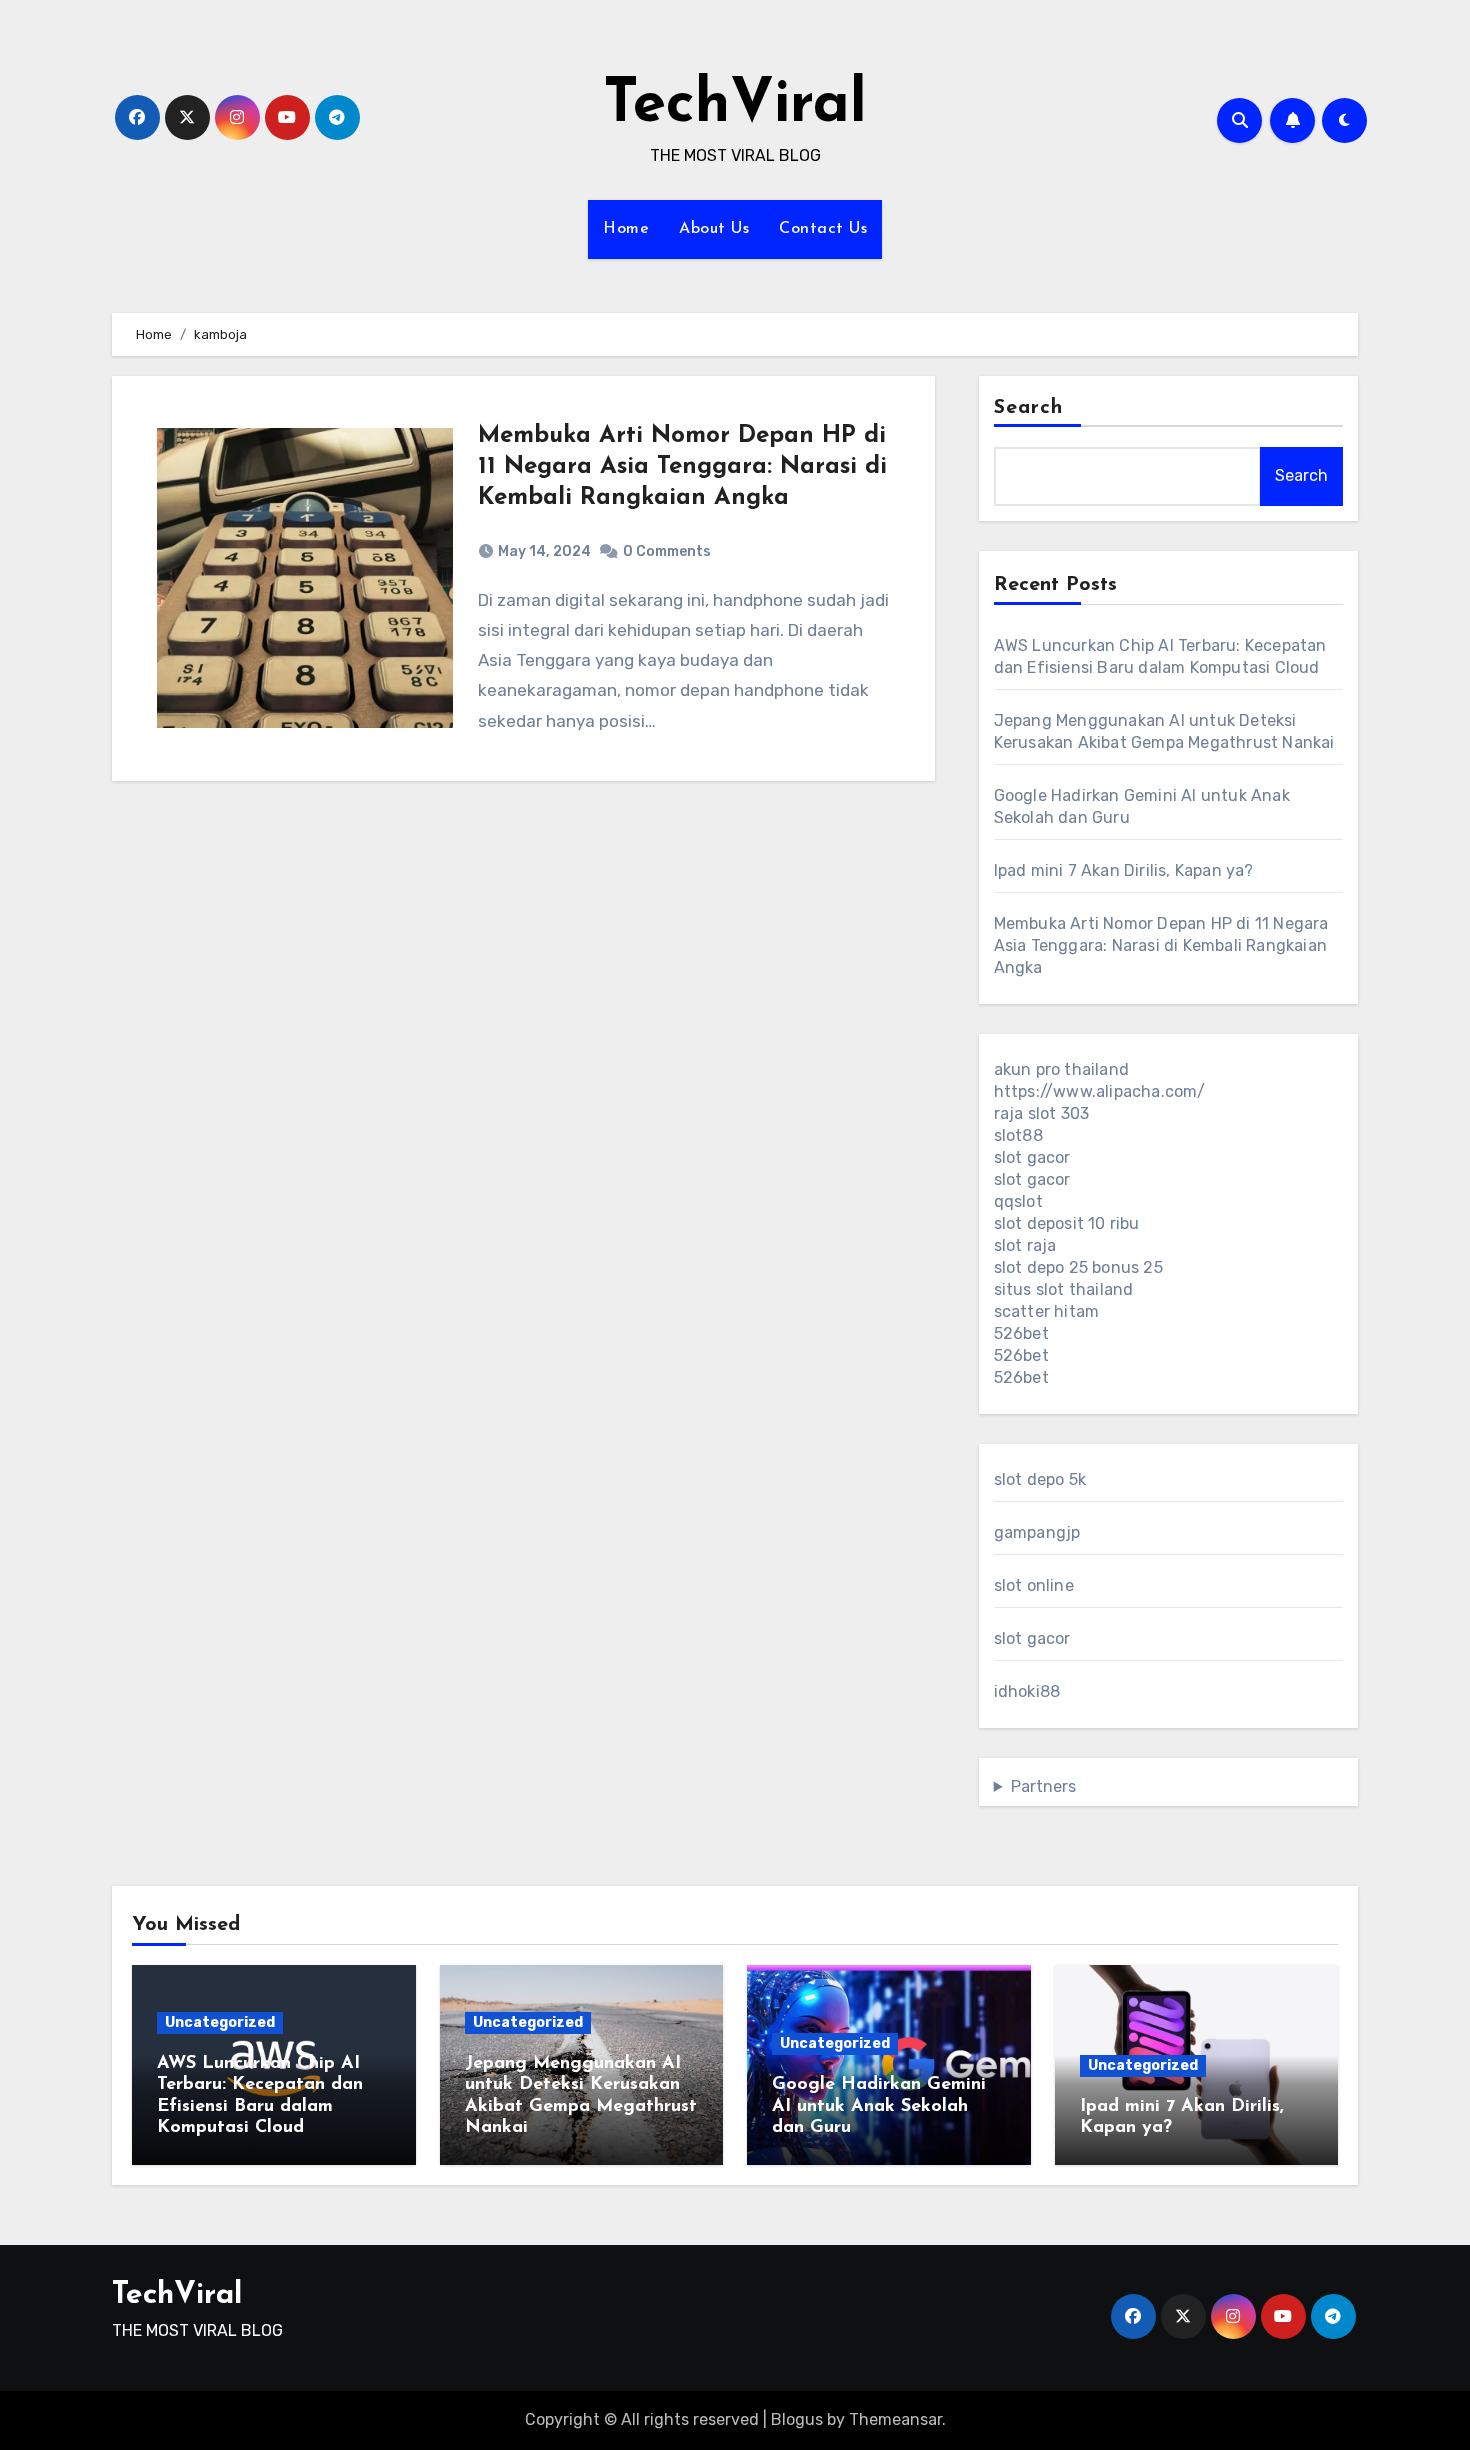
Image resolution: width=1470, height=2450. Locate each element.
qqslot (1018, 1201)
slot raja (1025, 1245)
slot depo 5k (1040, 1479)
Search (1029, 408)
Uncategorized (220, 2022)
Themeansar (895, 2419)
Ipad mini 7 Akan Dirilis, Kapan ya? (1124, 870)
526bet (1021, 1333)
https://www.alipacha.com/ (1100, 1091)
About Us (714, 229)
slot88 (1018, 1135)
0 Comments (667, 551)
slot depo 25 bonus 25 (1078, 1267)
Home (626, 229)
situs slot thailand (1064, 1289)
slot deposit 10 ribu (1067, 1223)
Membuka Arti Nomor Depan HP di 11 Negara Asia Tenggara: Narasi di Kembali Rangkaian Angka (682, 467)
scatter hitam (1047, 1311)
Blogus (797, 2419)
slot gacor (1032, 1157)
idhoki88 (1027, 1691)
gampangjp (1037, 1532)
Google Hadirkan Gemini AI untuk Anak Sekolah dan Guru (879, 2106)
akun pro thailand (1061, 1069)
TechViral (735, 106)
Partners (1043, 1786)
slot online (1034, 1585)
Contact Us (823, 229)
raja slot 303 (1042, 1113)
